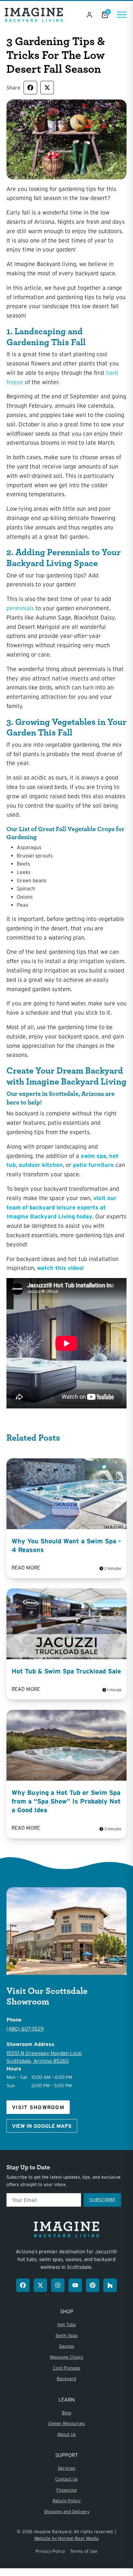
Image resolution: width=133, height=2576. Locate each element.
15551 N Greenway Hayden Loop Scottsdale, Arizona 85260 (44, 2057)
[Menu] (122, 15)
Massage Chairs (67, 2357)
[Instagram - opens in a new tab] (58, 2285)
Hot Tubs (67, 2325)
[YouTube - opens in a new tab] (75, 2285)
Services (67, 2468)
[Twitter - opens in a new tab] (40, 2285)
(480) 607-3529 (25, 2029)
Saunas (67, 2346)
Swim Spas (67, 2335)
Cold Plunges (67, 2368)
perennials (20, 608)
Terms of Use (84, 2551)
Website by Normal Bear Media (66, 2538)
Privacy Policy (50, 2551)
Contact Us (66, 2479)
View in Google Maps (42, 2126)
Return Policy (67, 2501)
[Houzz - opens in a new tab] (110, 2285)
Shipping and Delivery (67, 2512)
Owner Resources (66, 2423)
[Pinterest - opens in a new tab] (93, 2285)
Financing (67, 2490)
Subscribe (102, 2200)
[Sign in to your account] (89, 15)
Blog (67, 2413)
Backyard (66, 2379)
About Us (66, 2434)
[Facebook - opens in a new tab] (23, 2285)
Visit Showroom (38, 2107)
